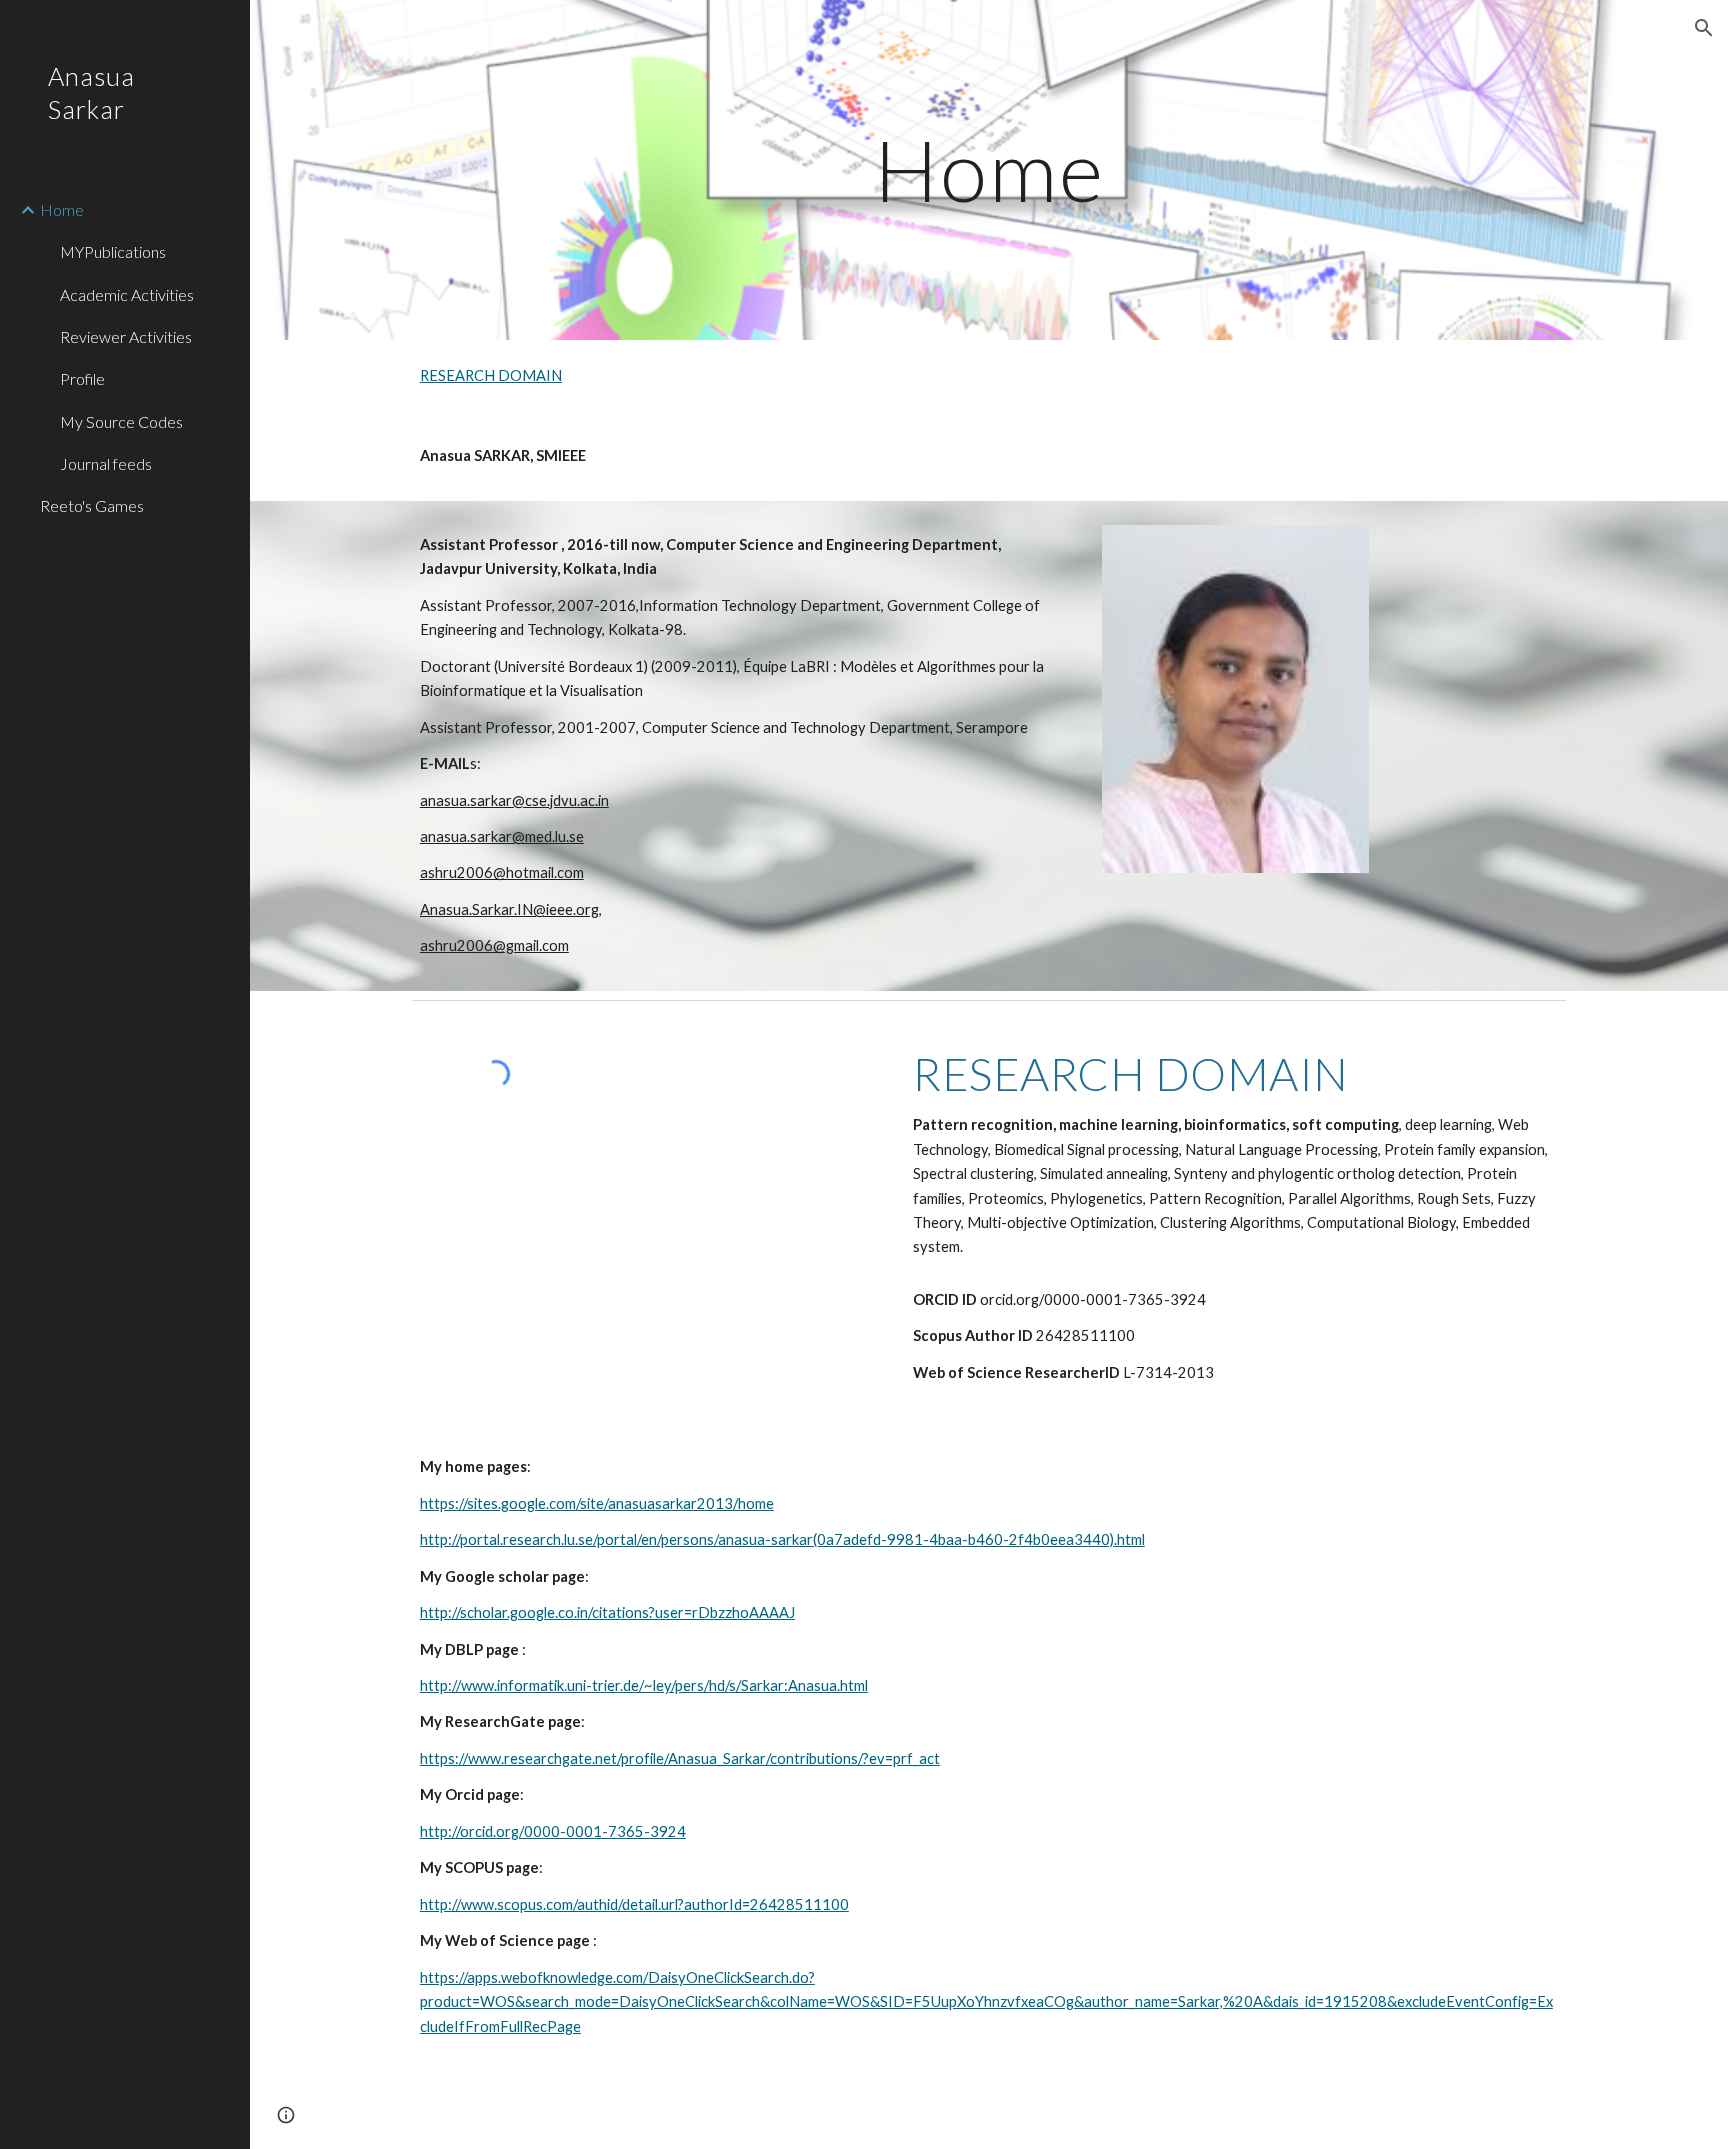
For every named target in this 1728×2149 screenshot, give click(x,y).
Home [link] (62, 209)
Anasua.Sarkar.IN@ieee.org (509, 909)
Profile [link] (82, 378)
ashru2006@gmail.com (494, 945)
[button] (1704, 28)
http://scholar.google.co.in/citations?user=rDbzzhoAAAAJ (607, 1612)
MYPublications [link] (113, 251)
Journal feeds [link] (106, 463)
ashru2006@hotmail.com (502, 872)
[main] (989, 169)
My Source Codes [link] (121, 421)
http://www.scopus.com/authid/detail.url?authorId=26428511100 (634, 1904)
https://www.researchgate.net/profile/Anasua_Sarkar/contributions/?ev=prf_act (680, 1758)
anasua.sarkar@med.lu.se (502, 836)
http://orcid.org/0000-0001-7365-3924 (553, 1831)
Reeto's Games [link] (92, 505)
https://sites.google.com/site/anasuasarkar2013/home (597, 1503)
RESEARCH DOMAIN (491, 375)
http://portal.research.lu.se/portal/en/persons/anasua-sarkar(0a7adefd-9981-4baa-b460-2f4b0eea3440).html (782, 1539)
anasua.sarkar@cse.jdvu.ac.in (514, 800)
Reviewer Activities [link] (126, 336)
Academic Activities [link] (127, 294)
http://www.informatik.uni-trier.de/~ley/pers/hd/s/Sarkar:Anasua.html (644, 1685)
